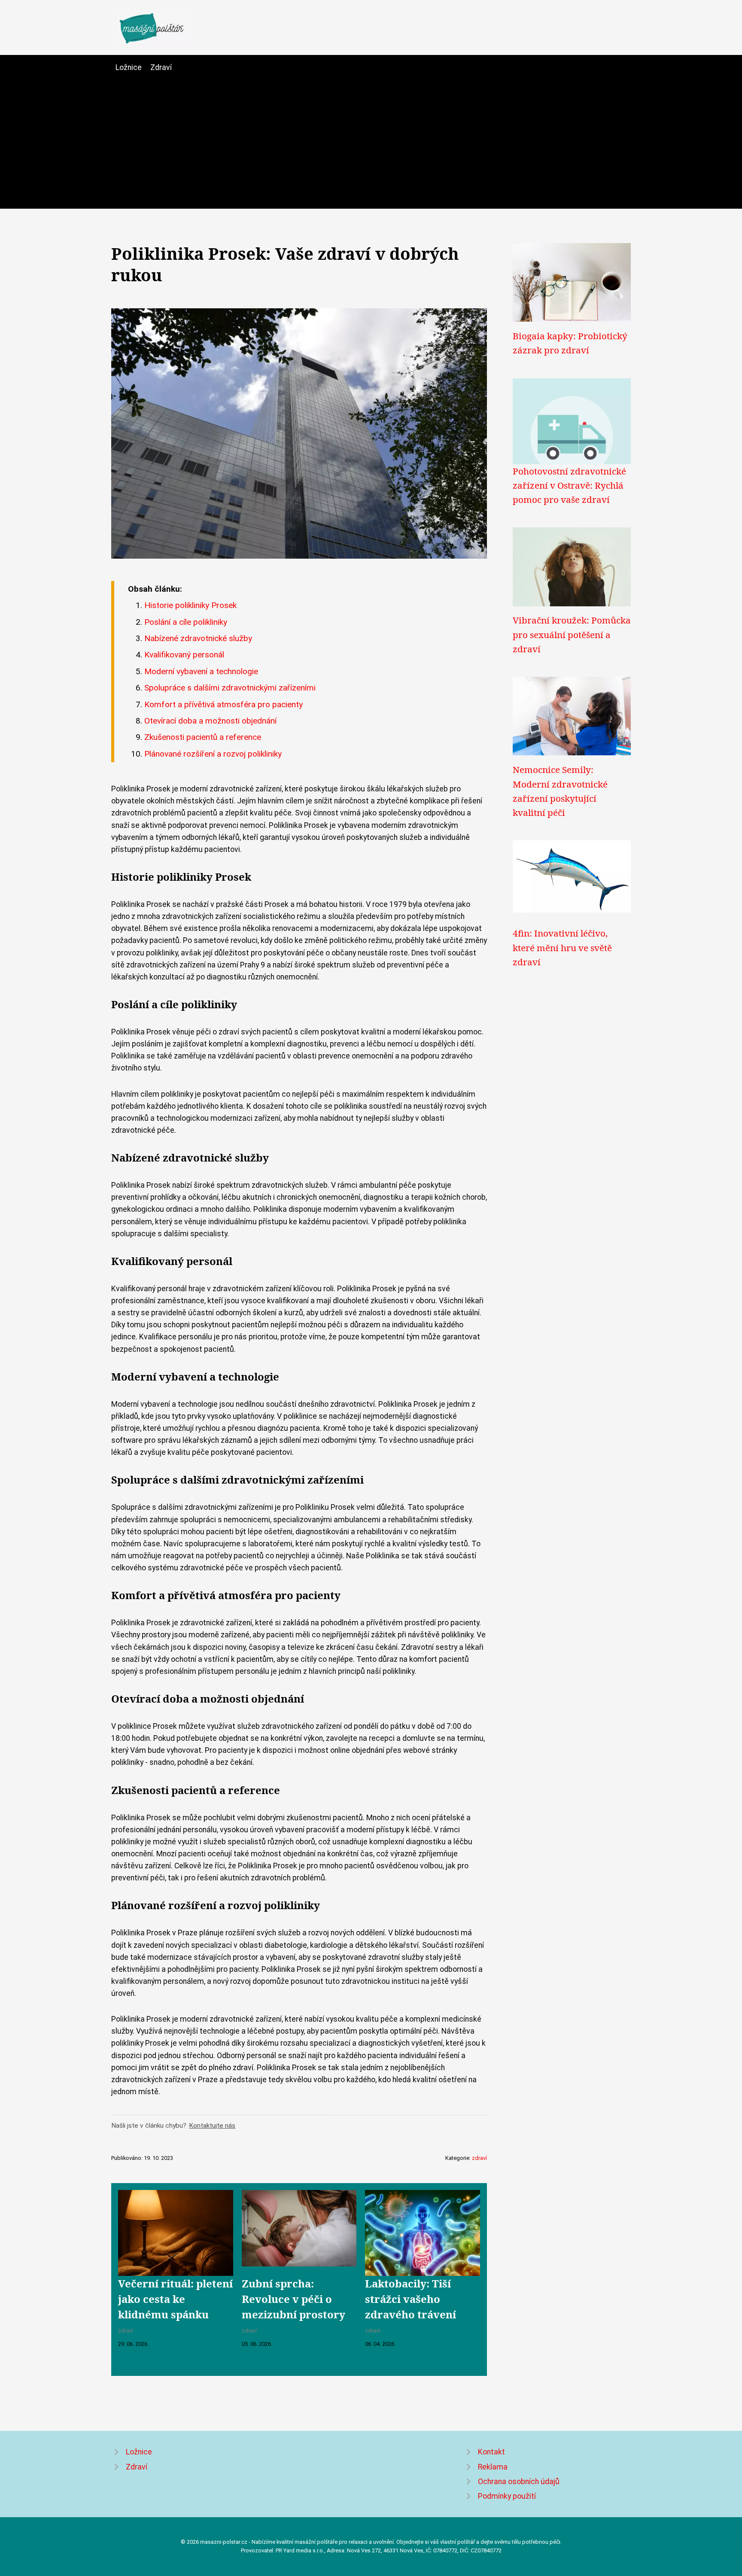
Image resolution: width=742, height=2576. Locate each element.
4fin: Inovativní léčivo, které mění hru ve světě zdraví (562, 947)
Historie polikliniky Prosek (190, 605)
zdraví (479, 2158)
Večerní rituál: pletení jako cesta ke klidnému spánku (175, 2299)
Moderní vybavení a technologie (201, 671)
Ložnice (129, 67)
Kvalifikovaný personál (184, 655)
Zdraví (161, 67)
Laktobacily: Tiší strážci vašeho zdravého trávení (411, 2299)
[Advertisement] (371, 138)
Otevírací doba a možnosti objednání (210, 721)
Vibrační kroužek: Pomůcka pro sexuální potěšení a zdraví (572, 634)
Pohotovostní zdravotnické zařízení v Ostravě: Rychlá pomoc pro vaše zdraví (569, 485)
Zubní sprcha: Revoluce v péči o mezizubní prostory (293, 2299)
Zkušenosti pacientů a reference (203, 737)
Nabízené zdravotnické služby (198, 638)
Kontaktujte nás (212, 2126)
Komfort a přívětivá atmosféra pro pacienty (224, 704)
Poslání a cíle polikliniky (186, 622)
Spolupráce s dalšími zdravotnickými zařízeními (230, 688)
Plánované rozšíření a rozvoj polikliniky (213, 754)
